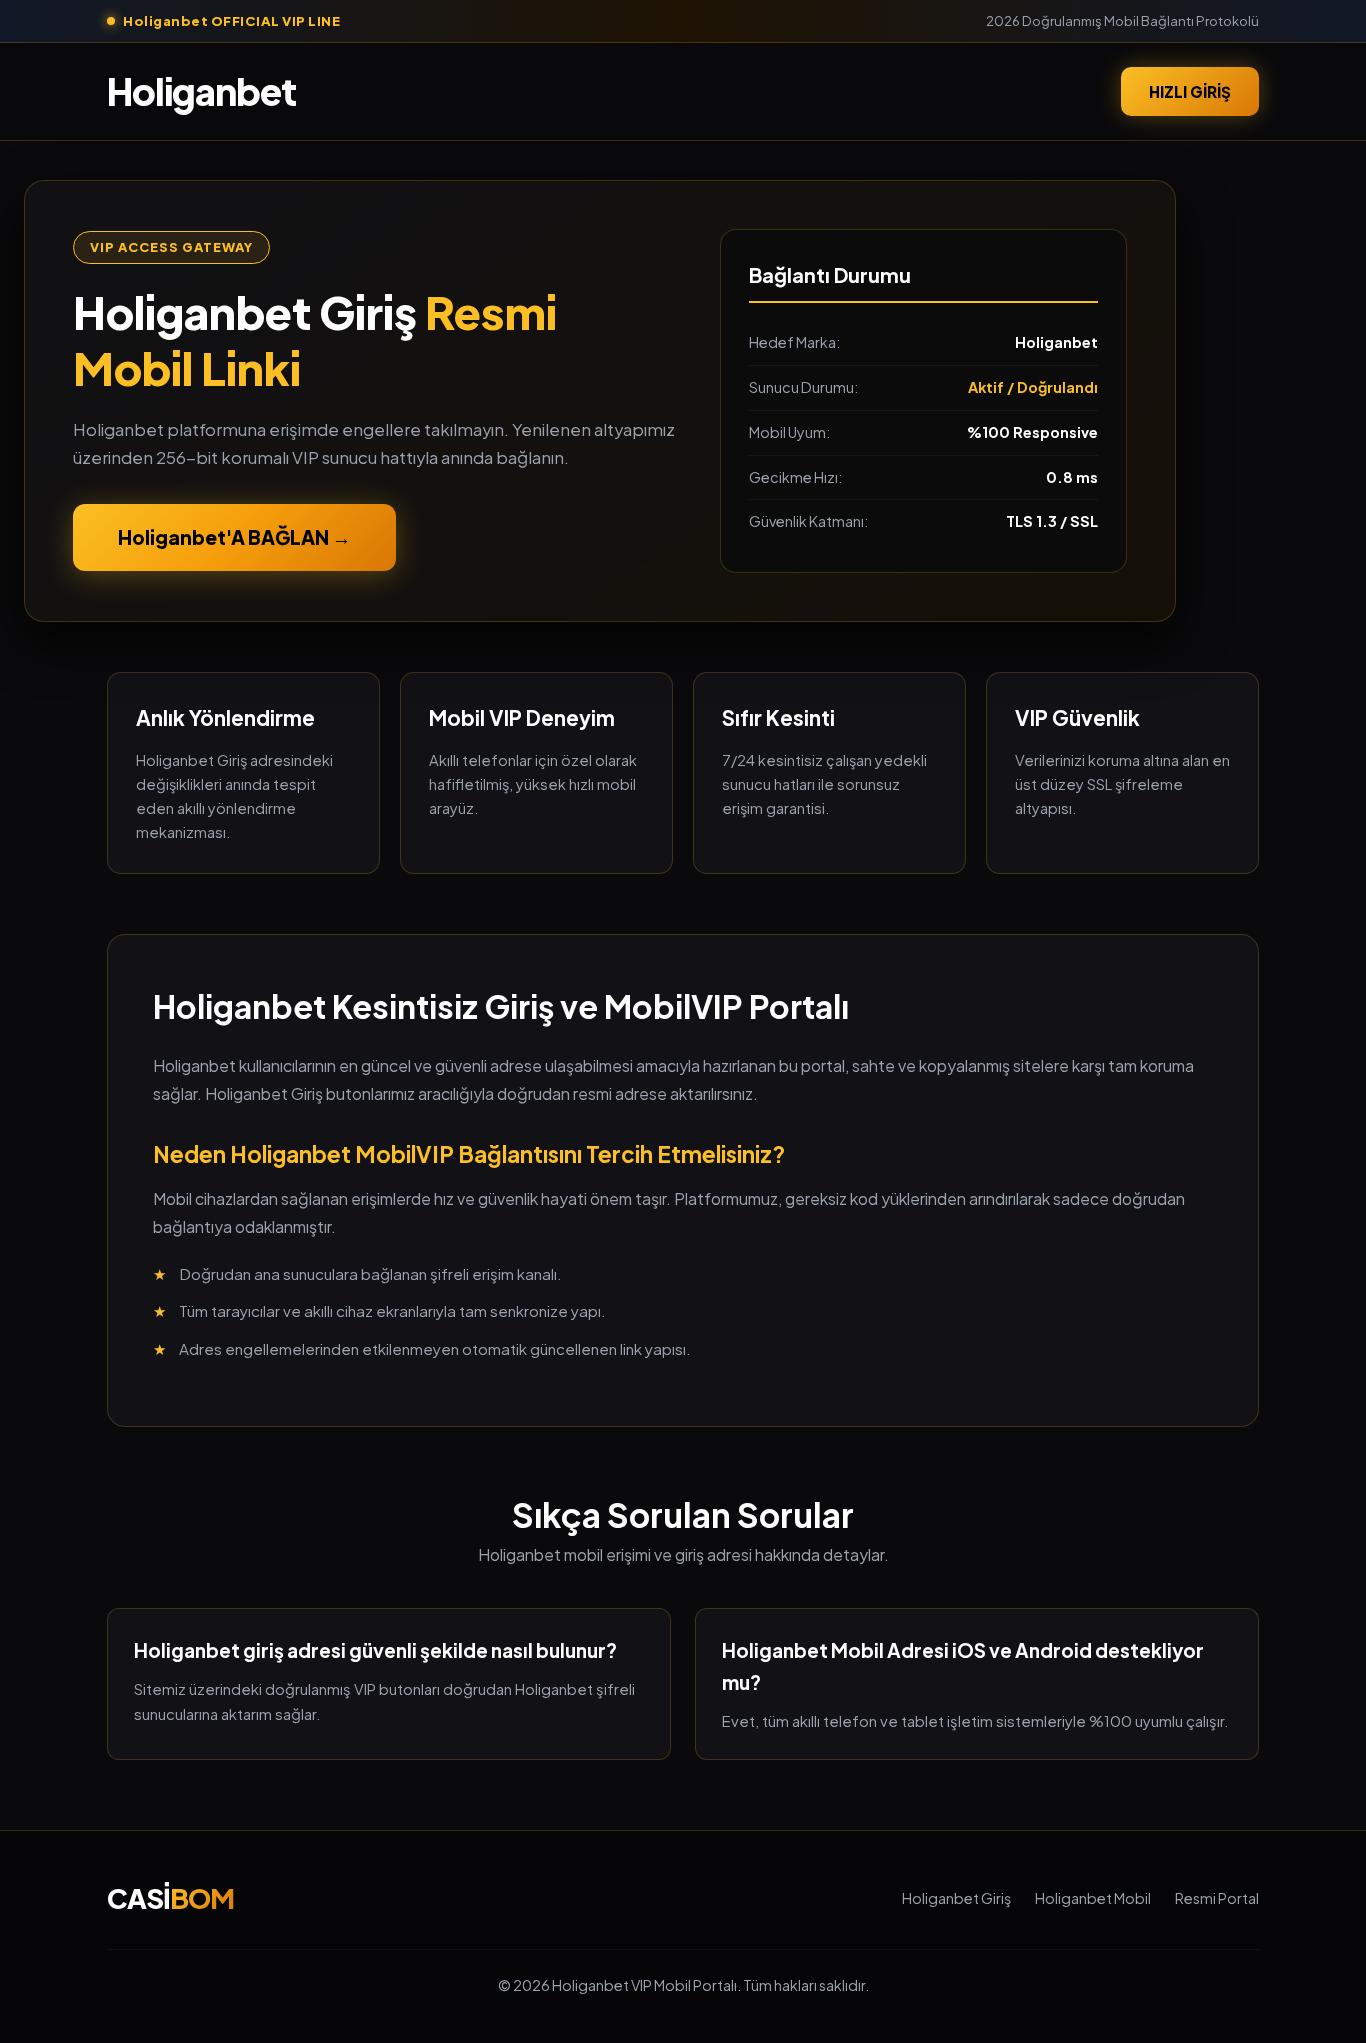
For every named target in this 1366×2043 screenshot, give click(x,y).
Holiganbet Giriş (956, 1898)
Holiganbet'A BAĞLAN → (234, 537)
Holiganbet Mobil (1093, 1898)
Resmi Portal (1217, 1898)
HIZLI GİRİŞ (1190, 90)
